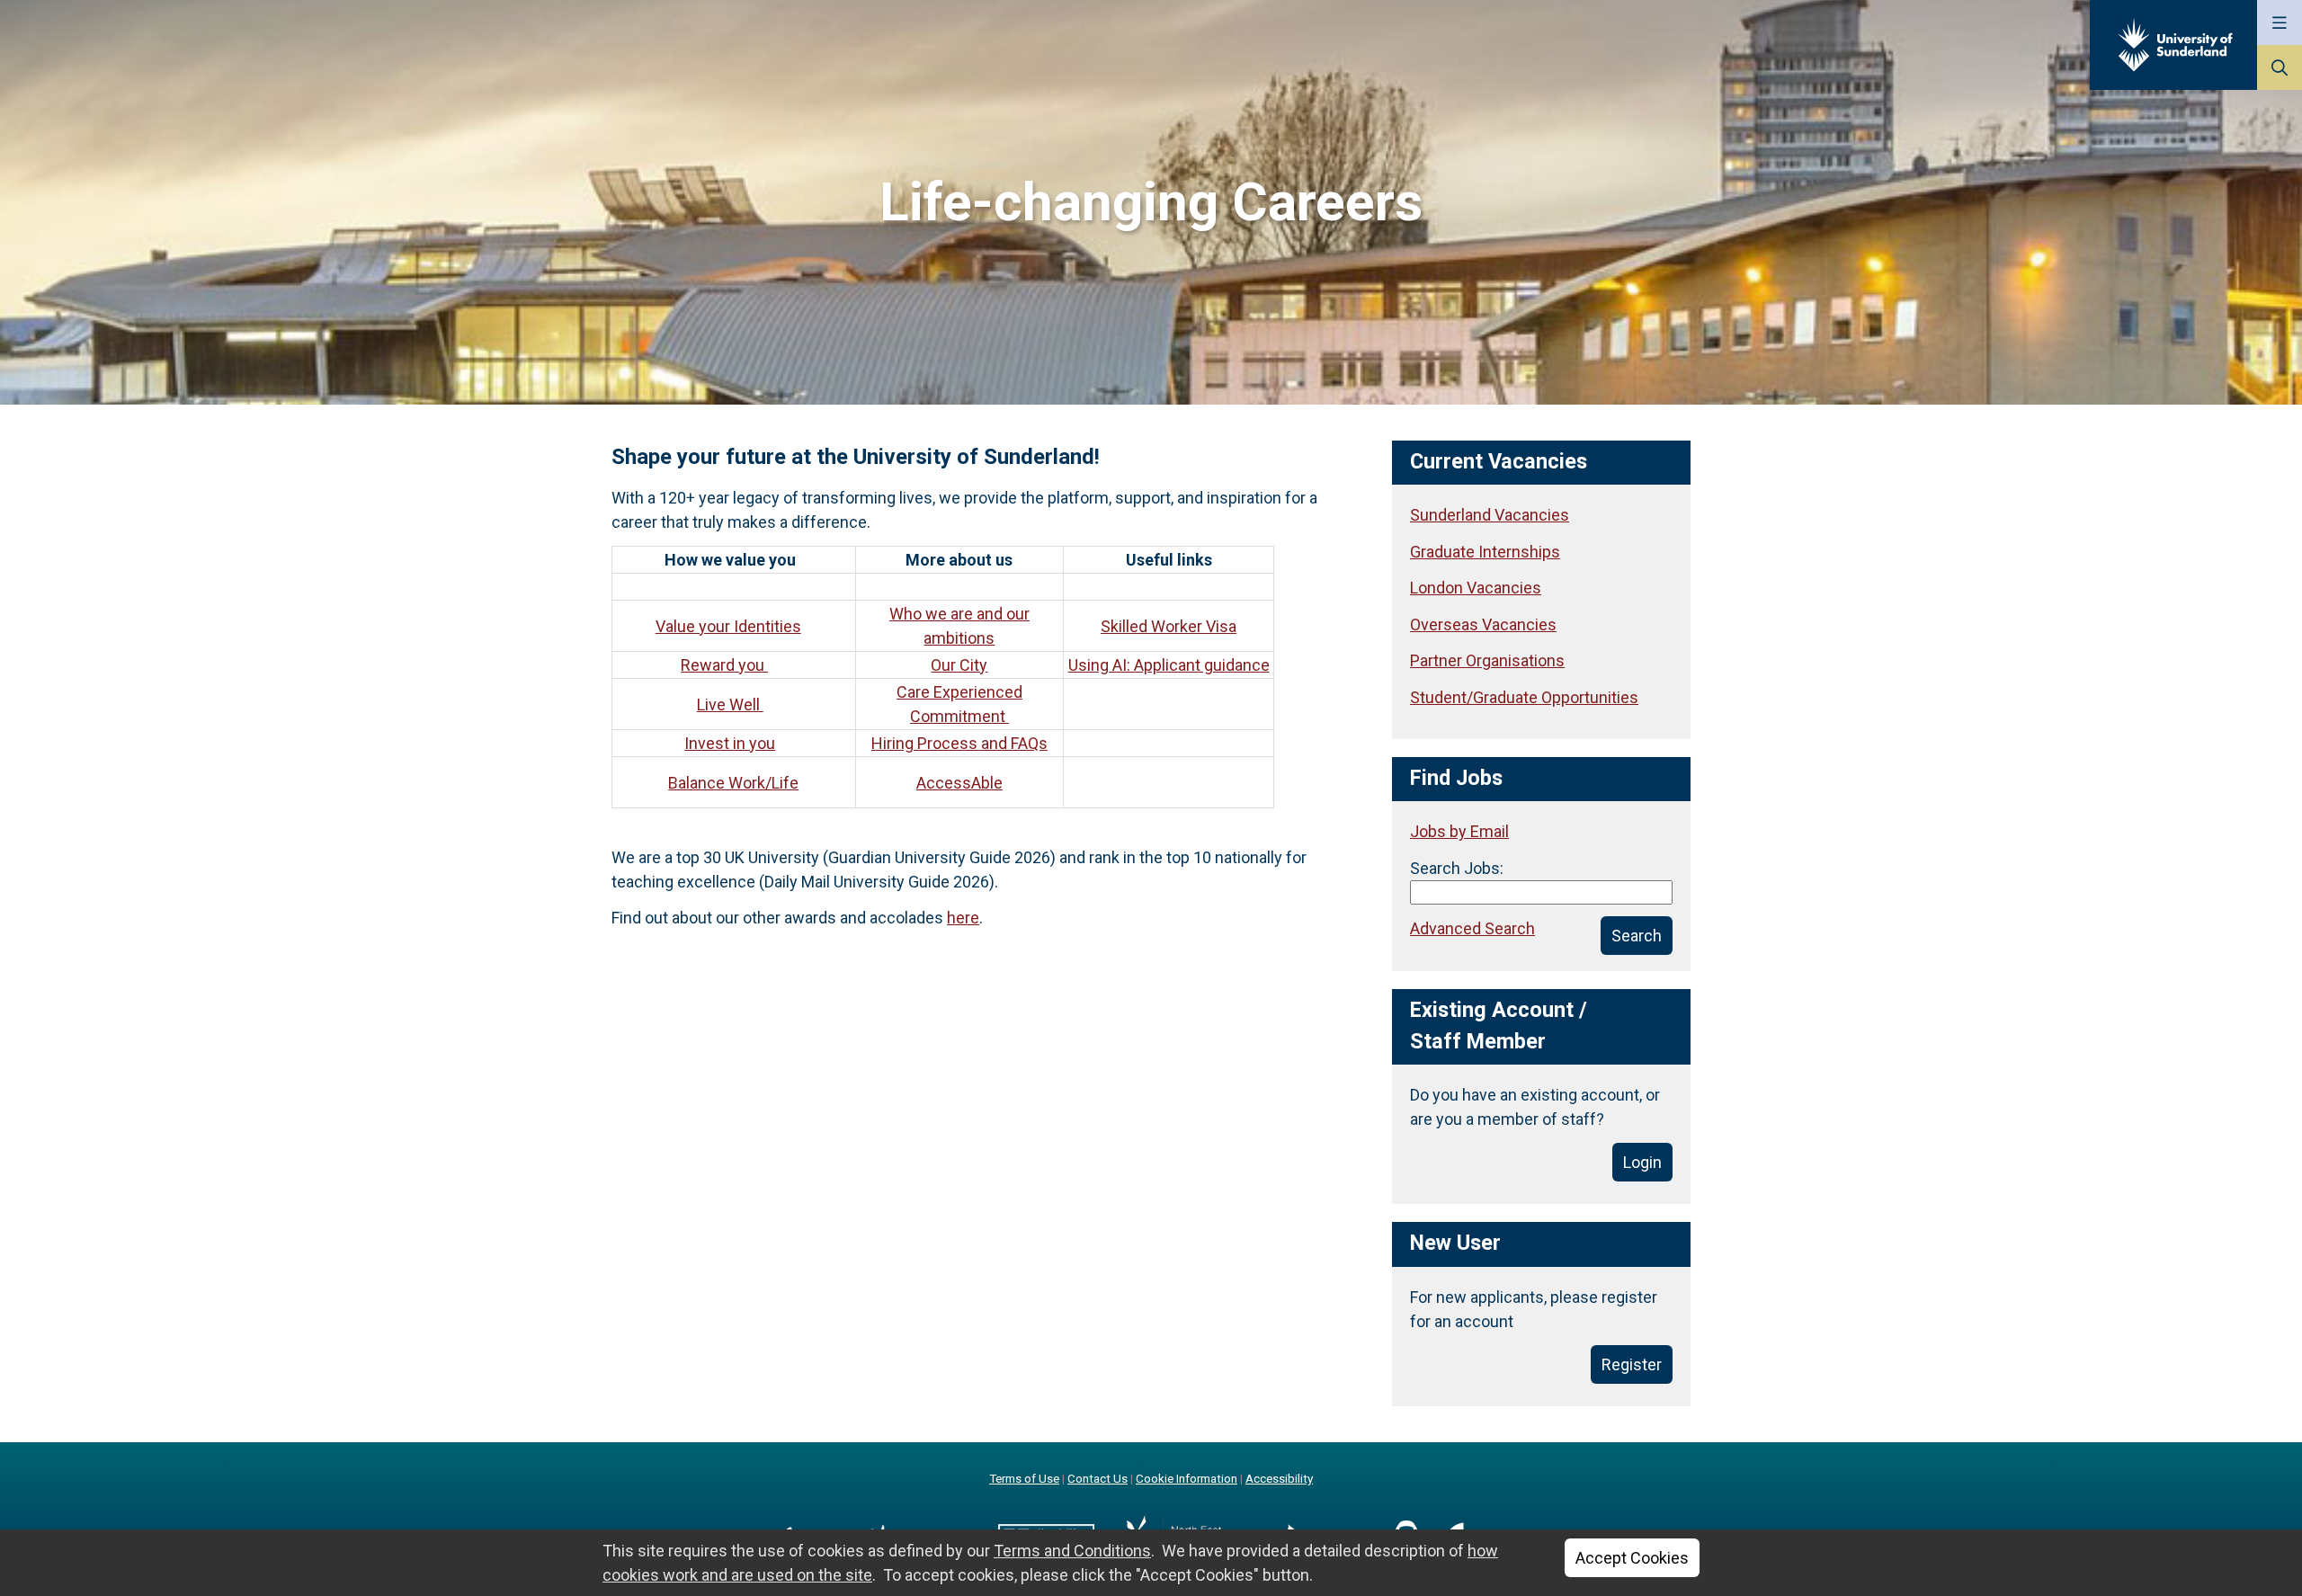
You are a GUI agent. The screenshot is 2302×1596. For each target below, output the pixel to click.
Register (1632, 1364)
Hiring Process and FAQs (959, 743)
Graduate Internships (1485, 552)
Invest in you (730, 743)
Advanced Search (1472, 928)
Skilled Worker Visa (1169, 626)
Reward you (724, 665)
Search (1637, 936)
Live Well (730, 704)
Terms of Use (1024, 1478)
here (963, 918)
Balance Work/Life (733, 783)
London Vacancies (1476, 588)
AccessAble (959, 783)
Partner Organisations (1487, 660)
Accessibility (1279, 1478)
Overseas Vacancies (1483, 624)
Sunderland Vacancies (1490, 515)
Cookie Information (1187, 1478)
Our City (959, 665)
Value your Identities (728, 626)
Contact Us (1097, 1478)
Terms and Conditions (1072, 1551)
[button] (2280, 22)
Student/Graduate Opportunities (1524, 697)
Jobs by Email (1459, 831)
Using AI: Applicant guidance (1169, 665)
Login (1642, 1162)
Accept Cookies (1632, 1558)
